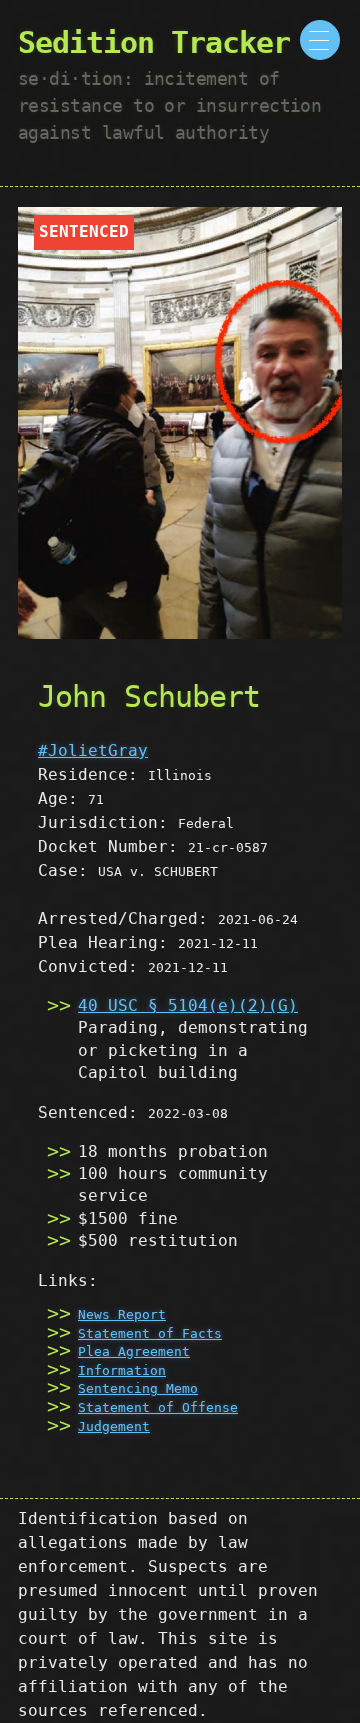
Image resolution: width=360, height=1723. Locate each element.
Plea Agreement (134, 1351)
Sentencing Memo (138, 1388)
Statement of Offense (158, 1407)
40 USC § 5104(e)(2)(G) (188, 1005)
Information (122, 1370)
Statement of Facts (150, 1333)
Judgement (114, 1426)
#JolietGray (93, 750)
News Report (122, 1314)
